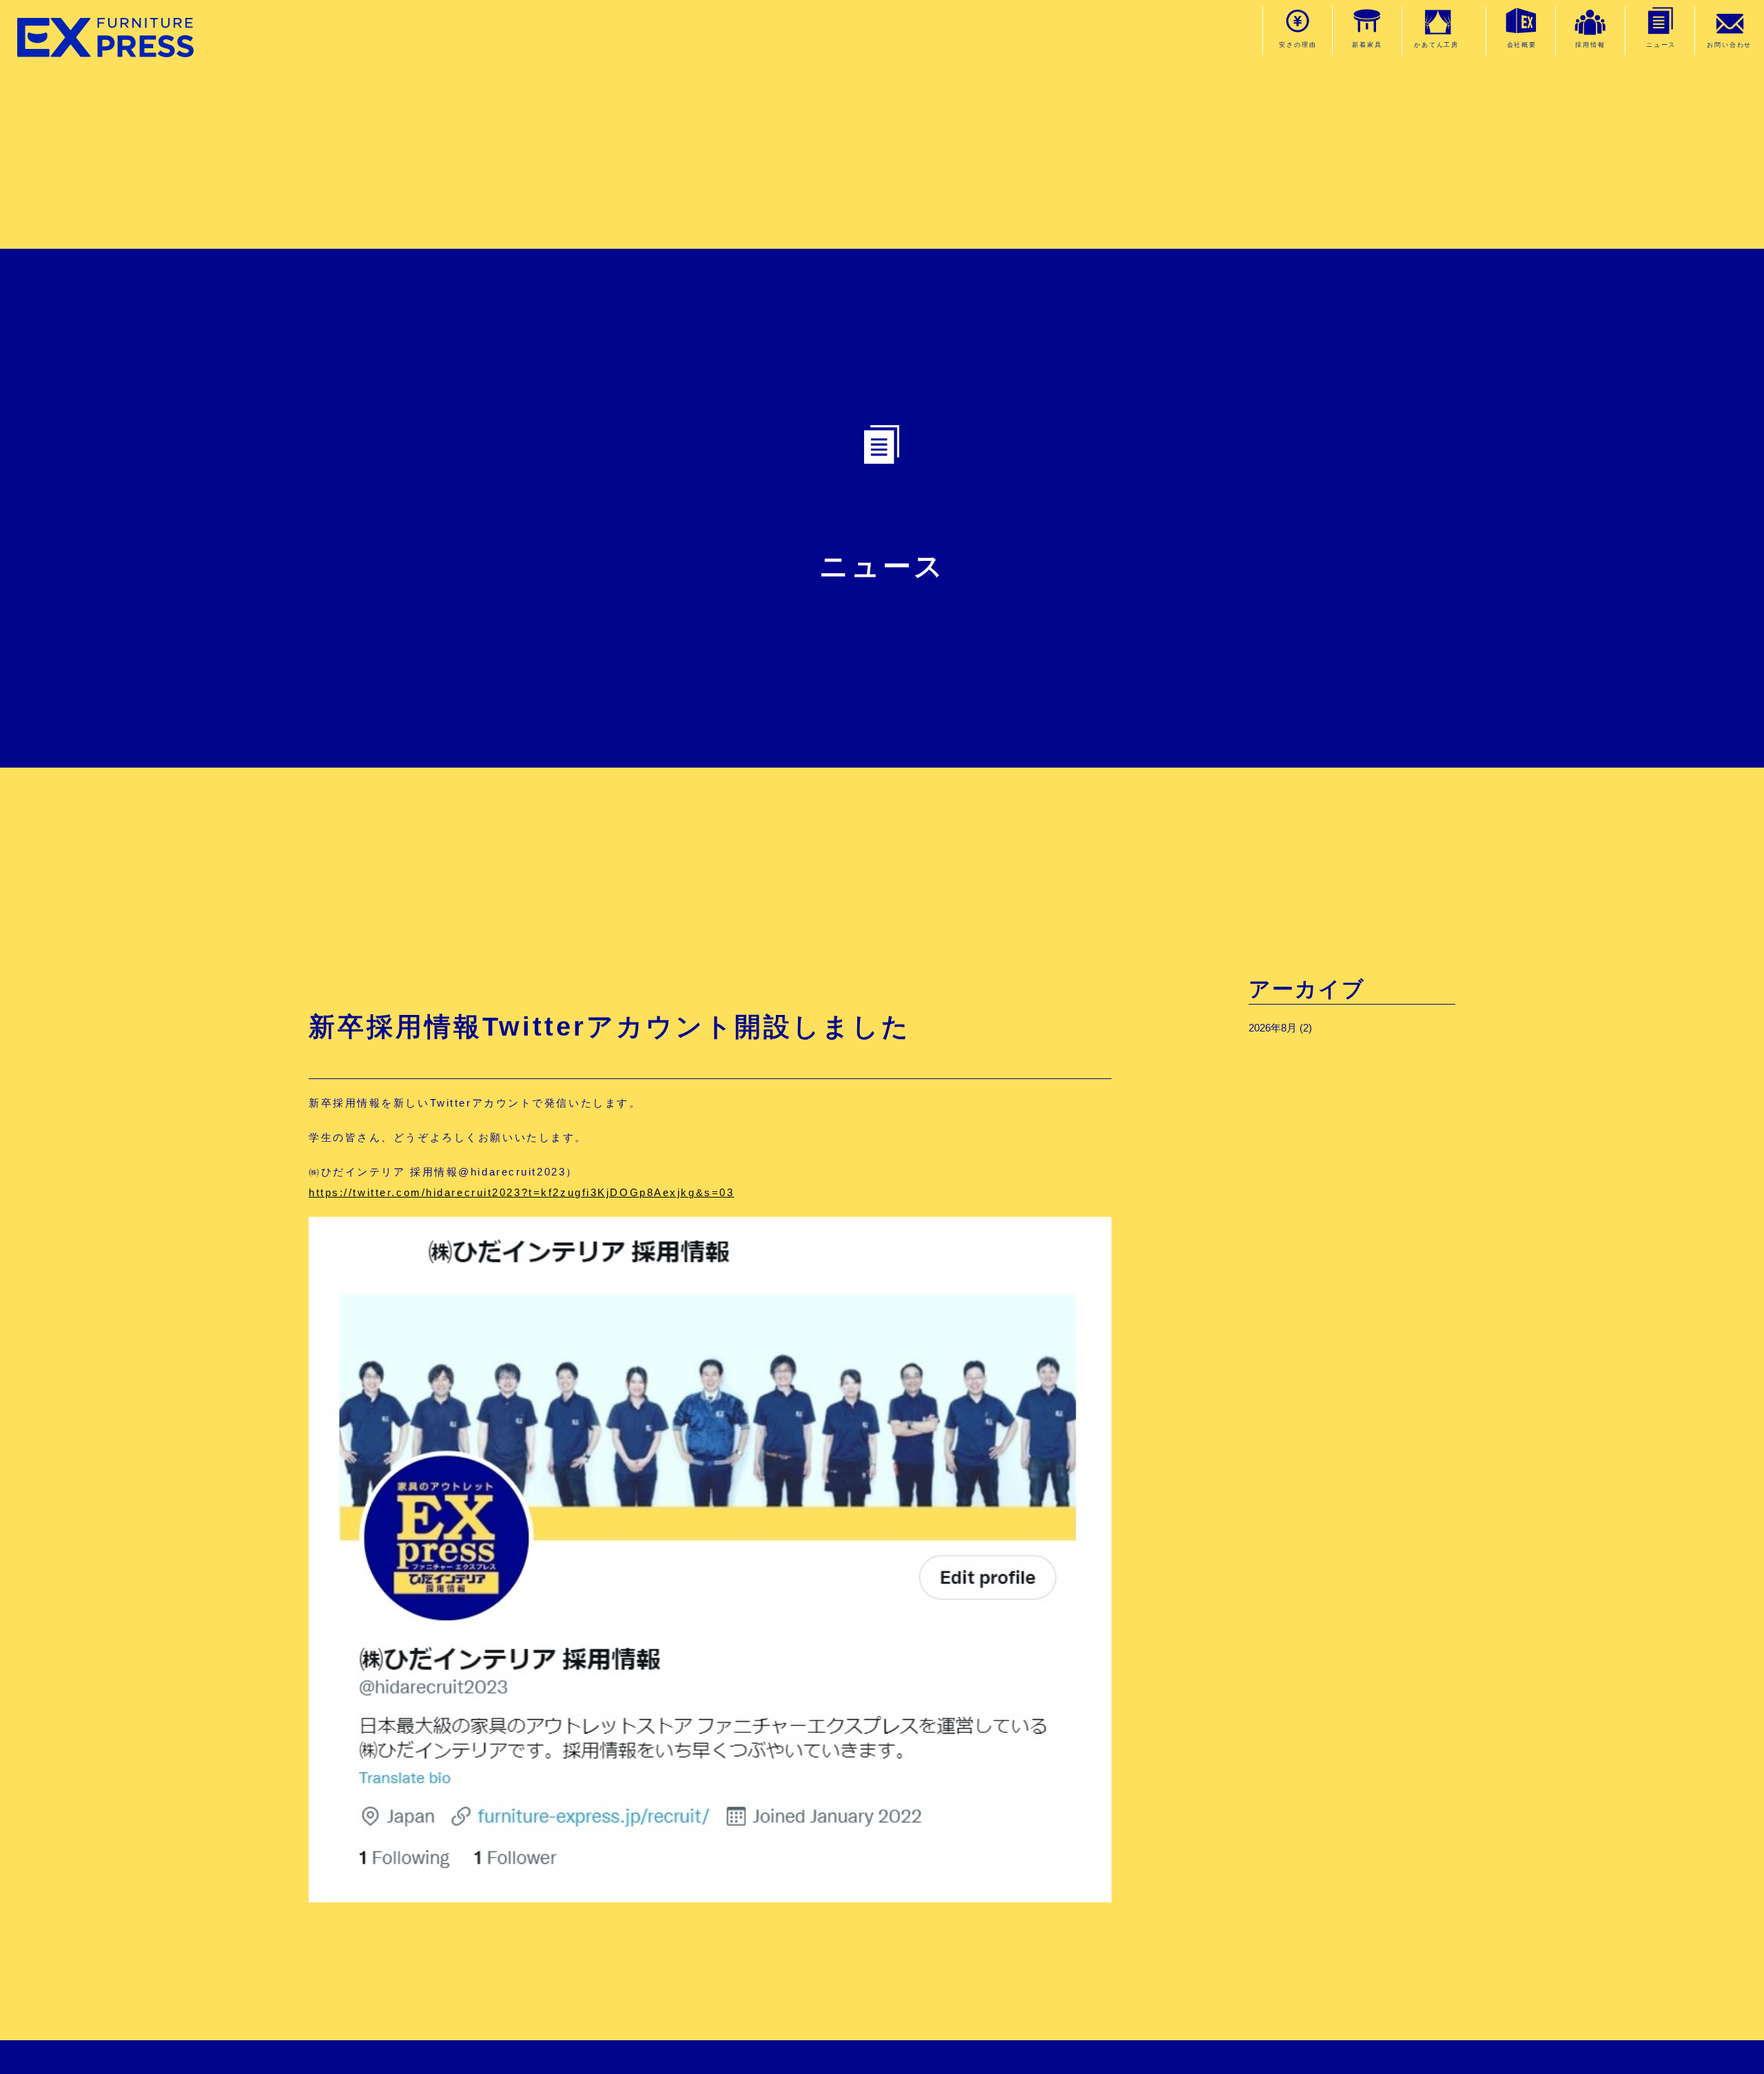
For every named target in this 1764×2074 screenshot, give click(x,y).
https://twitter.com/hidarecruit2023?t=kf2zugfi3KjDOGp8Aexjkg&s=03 (521, 1192)
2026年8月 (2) (1280, 1028)
